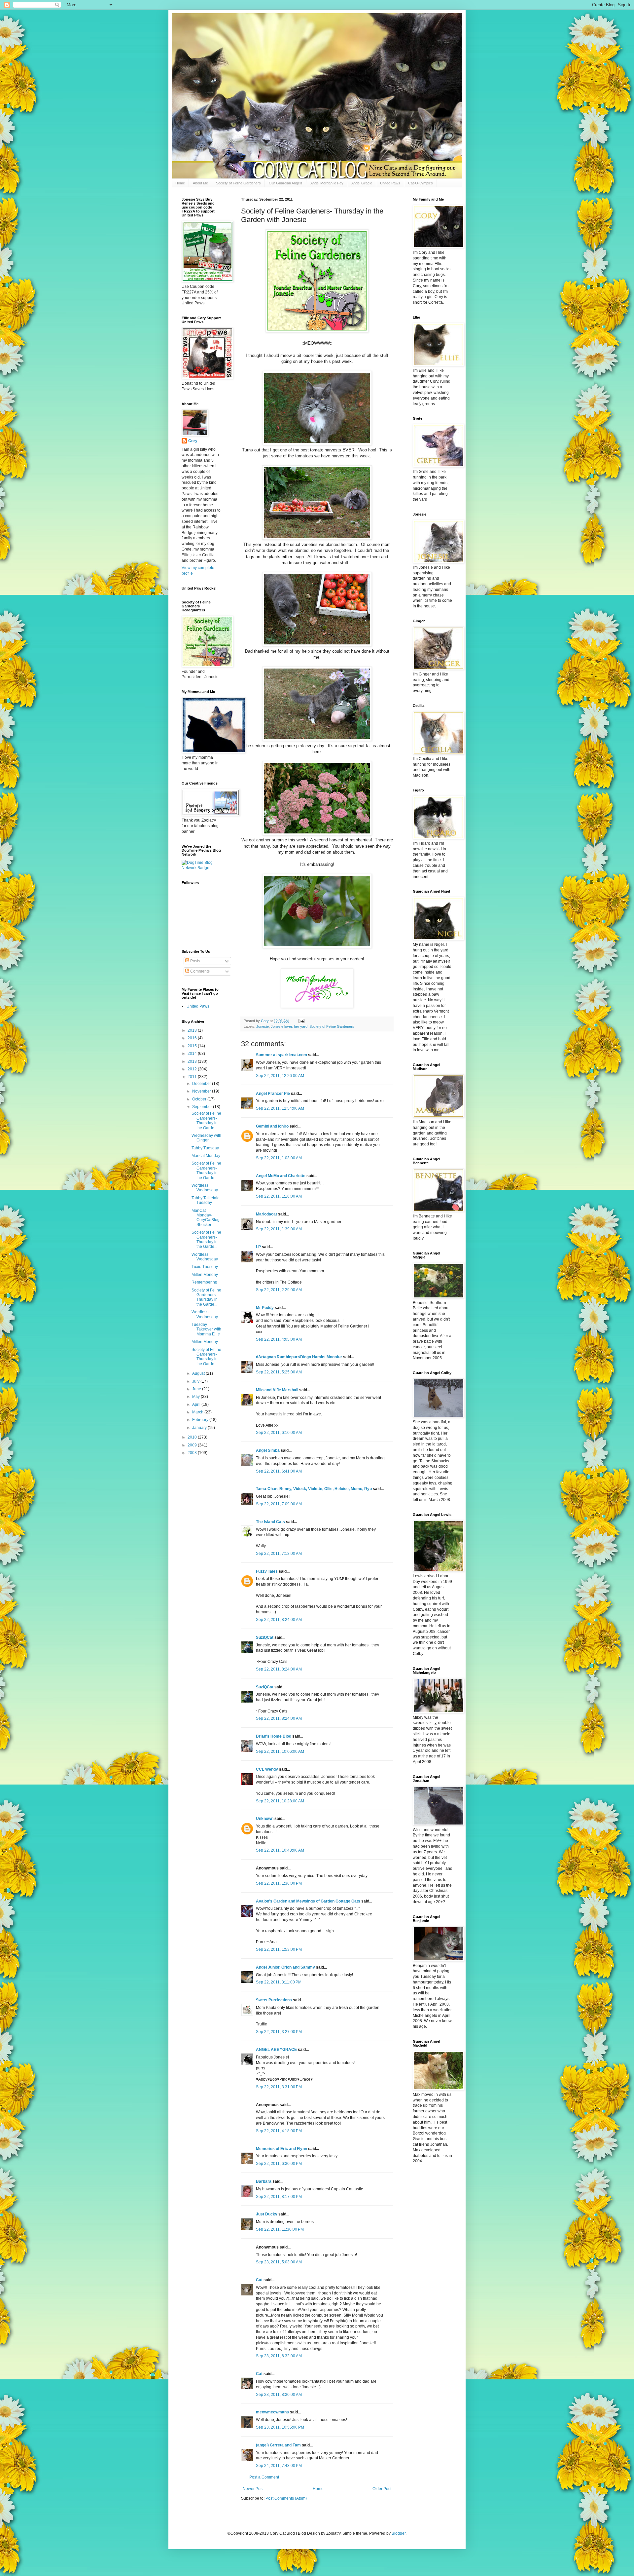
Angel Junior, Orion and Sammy (285, 1967)
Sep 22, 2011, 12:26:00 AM (280, 1076)
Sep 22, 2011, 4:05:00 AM (279, 1339)
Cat (259, 2280)
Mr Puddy (265, 1308)
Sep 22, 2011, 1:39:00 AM (279, 1229)
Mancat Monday (206, 1156)
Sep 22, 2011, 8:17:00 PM (279, 2197)
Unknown (265, 1819)
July (196, 1381)
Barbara (264, 2181)
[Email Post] (301, 1021)
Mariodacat (266, 1214)
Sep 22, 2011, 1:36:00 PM (279, 1883)
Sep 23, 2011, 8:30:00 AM (279, 2395)
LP (258, 1247)
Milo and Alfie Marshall (277, 1390)
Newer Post (253, 2489)
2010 (193, 1437)
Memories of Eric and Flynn (282, 2149)
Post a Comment (264, 2477)
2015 (193, 1046)
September (203, 1107)
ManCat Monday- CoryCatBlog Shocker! (206, 1218)
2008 (193, 1453)
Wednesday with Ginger (206, 1138)
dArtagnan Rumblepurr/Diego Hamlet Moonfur (299, 1357)
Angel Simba (268, 1450)
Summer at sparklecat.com (282, 1055)
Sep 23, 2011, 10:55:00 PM (280, 2427)
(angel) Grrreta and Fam (278, 2445)
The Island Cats (270, 1522)
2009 (193, 1445)
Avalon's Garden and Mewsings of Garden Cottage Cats (308, 1901)
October (200, 1099)
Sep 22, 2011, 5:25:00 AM (279, 1372)
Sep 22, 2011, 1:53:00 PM (279, 1949)
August (199, 1373)
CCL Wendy (267, 1769)
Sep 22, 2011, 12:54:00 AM (280, 1108)
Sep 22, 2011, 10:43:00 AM (280, 1850)
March (198, 1412)
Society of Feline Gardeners (238, 183)
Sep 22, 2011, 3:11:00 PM (279, 1982)
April (197, 1404)
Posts (195, 961)
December (202, 1084)
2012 (193, 1069)
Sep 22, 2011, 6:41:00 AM (279, 1471)
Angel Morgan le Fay (327, 183)
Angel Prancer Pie (273, 1094)
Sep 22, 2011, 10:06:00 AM (280, 1751)
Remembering (204, 1282)
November (202, 1091)
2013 (193, 1061)
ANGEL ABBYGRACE (276, 2050)
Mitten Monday (205, 1275)
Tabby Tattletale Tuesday (206, 1200)
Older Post (382, 2489)
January (200, 1428)
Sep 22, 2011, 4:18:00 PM (279, 2131)
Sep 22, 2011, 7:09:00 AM (279, 1504)
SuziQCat (265, 1637)
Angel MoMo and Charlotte (281, 1176)
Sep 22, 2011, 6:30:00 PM (279, 2164)
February (201, 1420)
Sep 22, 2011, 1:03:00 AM (279, 1158)
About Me (200, 183)
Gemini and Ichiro (272, 1126)
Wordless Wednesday (205, 1188)
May (196, 1397)
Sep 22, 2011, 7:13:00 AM (279, 1554)
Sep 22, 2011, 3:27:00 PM (279, 2032)
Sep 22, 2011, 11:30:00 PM (280, 2229)
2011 (193, 1077)
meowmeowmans (272, 2412)
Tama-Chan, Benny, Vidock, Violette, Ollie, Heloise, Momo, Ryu (314, 1489)
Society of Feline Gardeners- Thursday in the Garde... (206, 1120)
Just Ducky (267, 2214)
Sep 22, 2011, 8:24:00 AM (279, 1620)
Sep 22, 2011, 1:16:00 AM (279, 1196)
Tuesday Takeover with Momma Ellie (206, 1329)
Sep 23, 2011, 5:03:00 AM (279, 2262)
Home (180, 183)
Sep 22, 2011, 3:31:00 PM (279, 2087)
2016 (193, 1038)
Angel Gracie (362, 183)
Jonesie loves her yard (289, 1026)
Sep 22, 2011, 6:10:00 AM (279, 1433)
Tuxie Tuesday (205, 1267)
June (197, 1389)
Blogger (399, 2533)
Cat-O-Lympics (421, 183)
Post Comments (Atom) (286, 2498)
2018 (193, 1030)
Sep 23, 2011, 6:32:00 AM (279, 2356)
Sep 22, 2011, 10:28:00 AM (280, 1801)
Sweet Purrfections (274, 2000)
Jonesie (263, 1026)
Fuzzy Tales (267, 1571)
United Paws (390, 183)
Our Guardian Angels (286, 183)
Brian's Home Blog (274, 1736)
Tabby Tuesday (205, 1148)
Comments (199, 971)
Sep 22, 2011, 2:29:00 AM (279, 1290)
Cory (193, 441)
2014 (193, 1054)
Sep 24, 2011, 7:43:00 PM (279, 2466)
